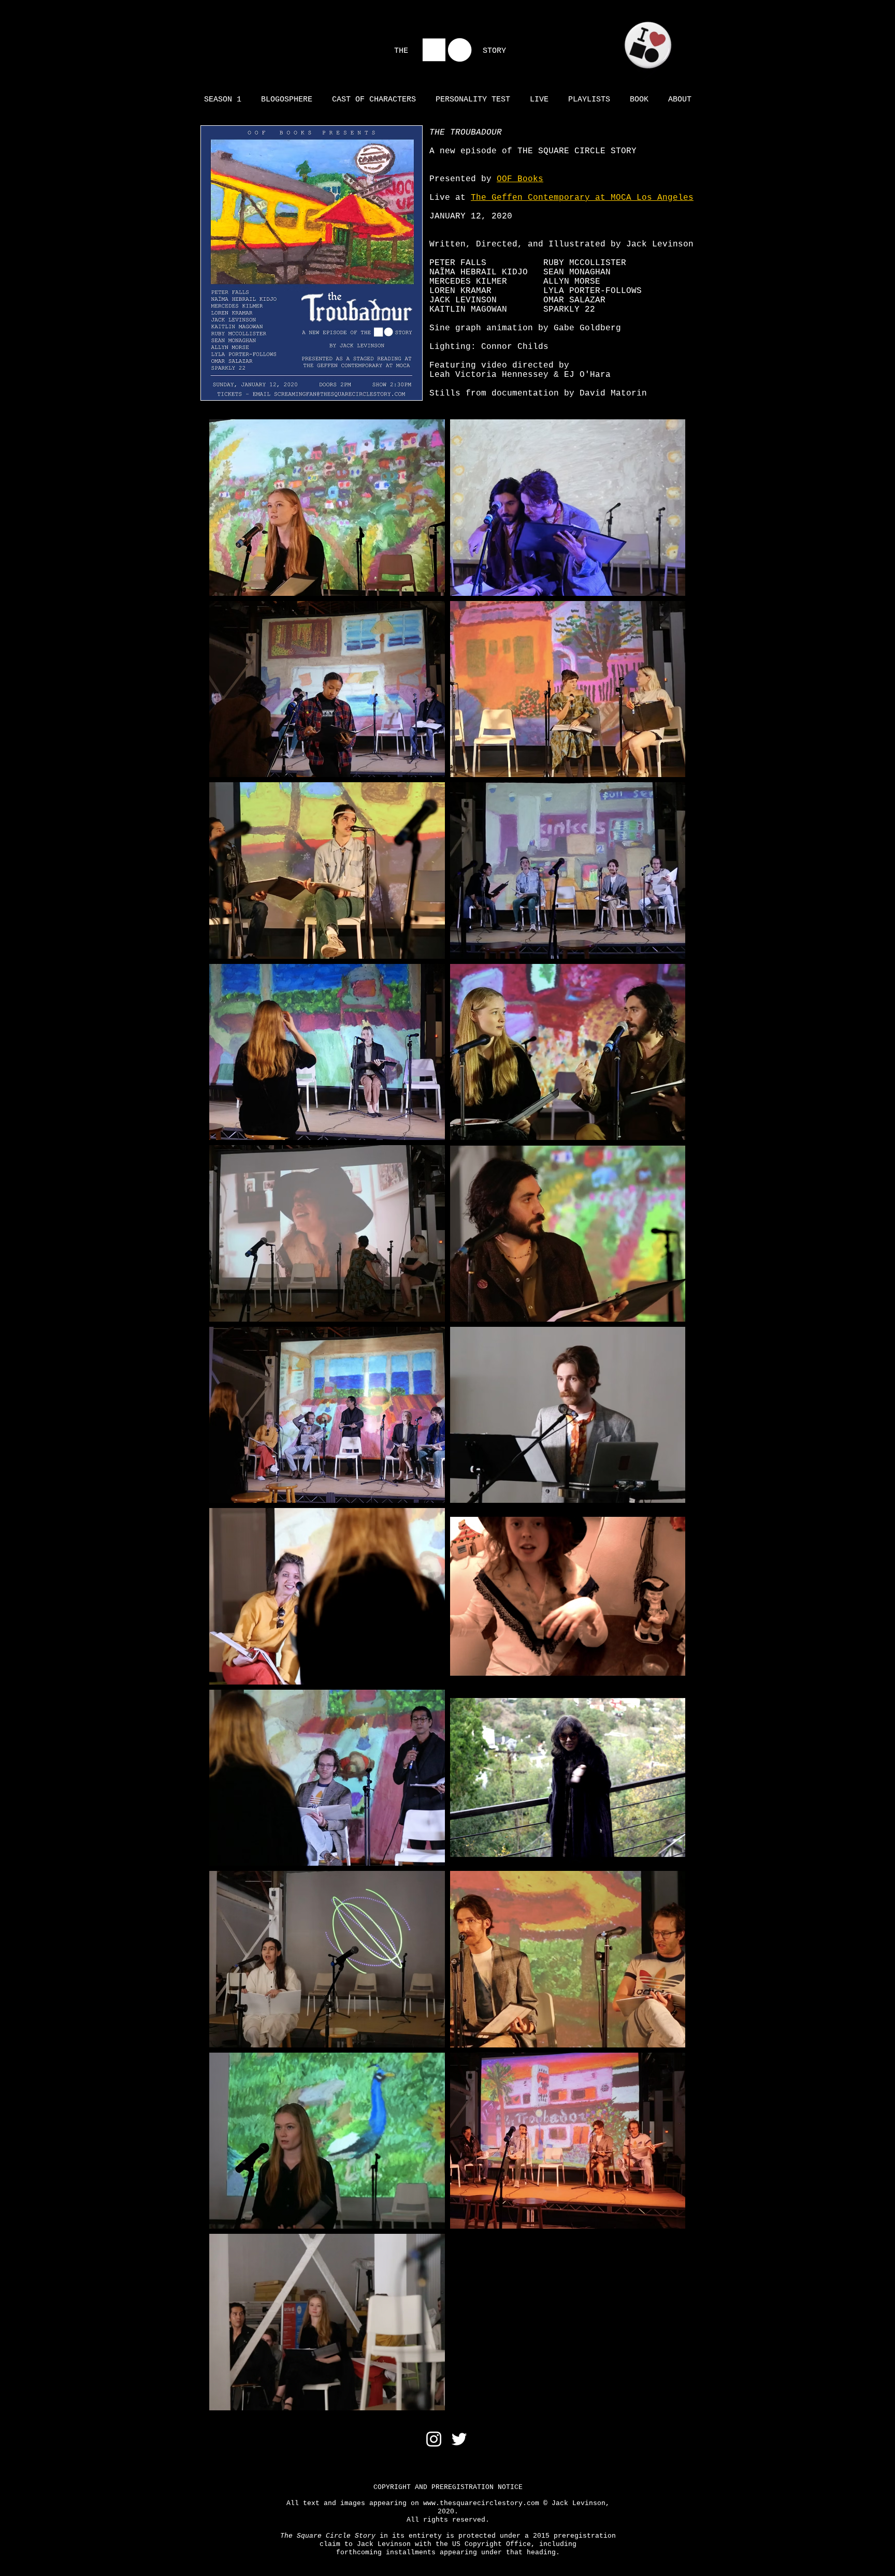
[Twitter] (459, 2439)
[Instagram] (434, 2439)
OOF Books (520, 179)
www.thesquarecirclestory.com (481, 2503)
